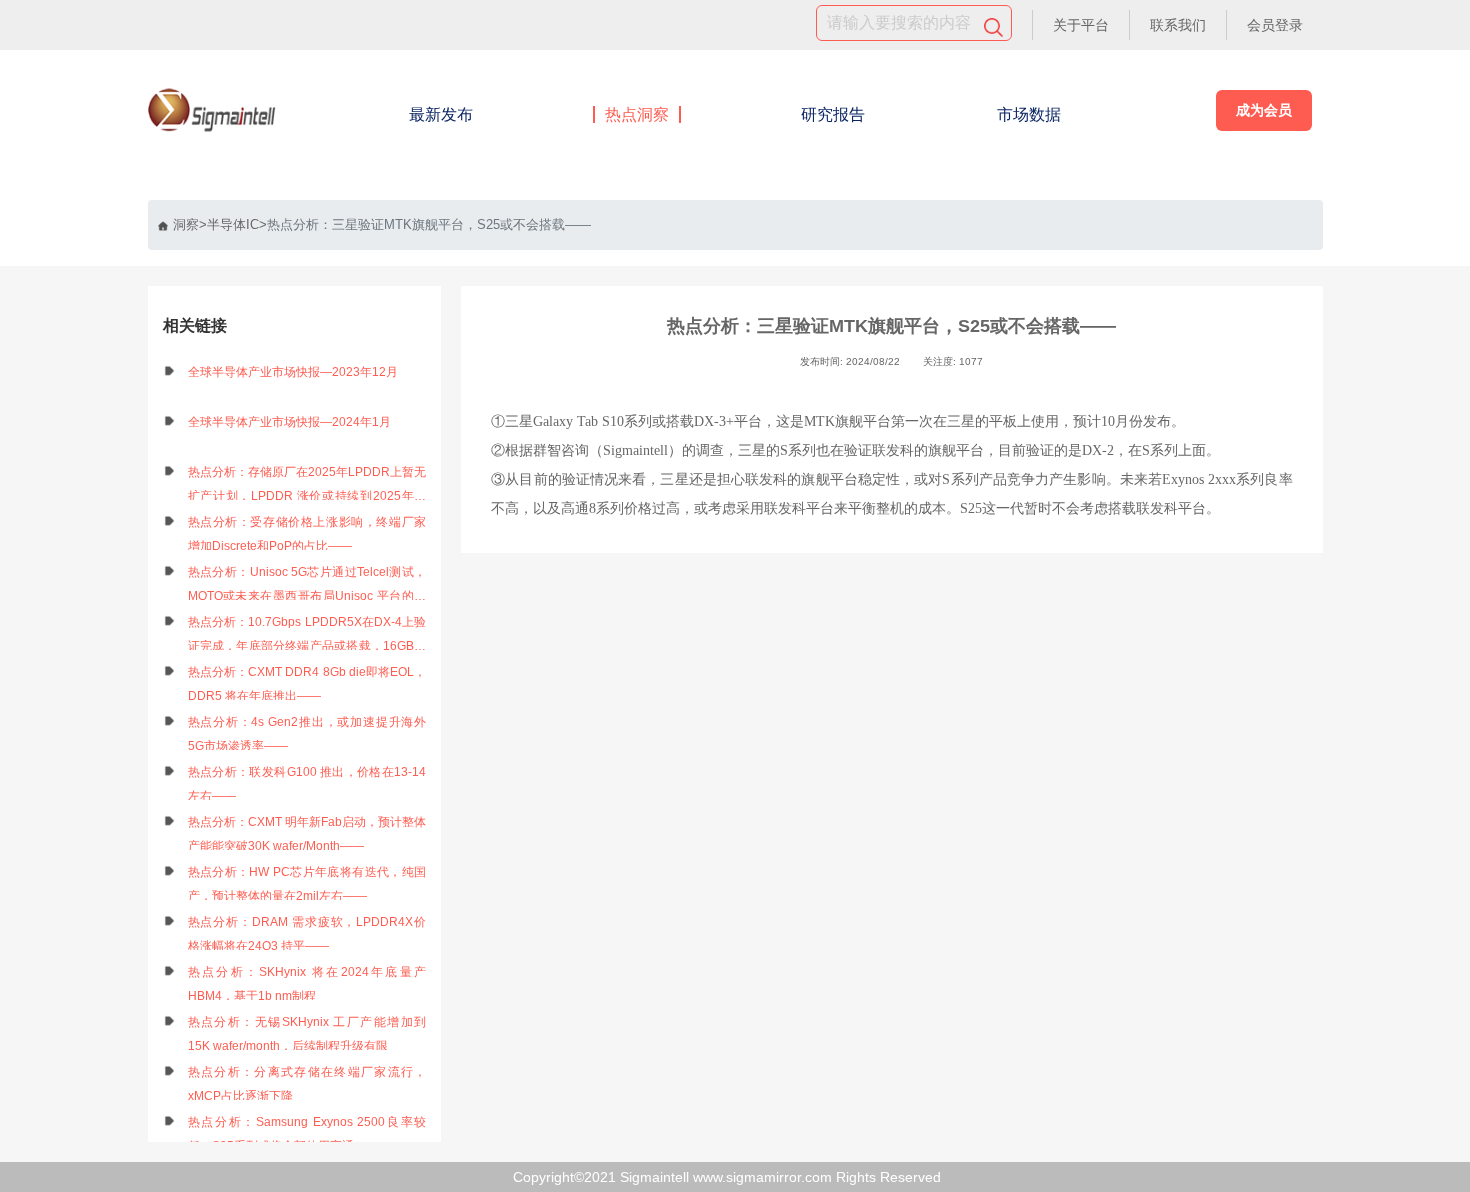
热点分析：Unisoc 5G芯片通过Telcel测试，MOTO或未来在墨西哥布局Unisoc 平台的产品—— (307, 586)
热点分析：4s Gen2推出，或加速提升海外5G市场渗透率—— (307, 734)
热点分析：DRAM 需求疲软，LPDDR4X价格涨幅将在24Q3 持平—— (307, 934)
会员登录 (1275, 25)
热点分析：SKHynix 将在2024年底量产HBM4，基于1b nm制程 (307, 984)
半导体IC (233, 224)
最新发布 (441, 114)
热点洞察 (637, 114)
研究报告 (833, 114)
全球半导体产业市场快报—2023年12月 (293, 372)
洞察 (186, 224)
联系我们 (1178, 25)
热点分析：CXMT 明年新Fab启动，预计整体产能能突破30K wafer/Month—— (307, 834)
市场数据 (1029, 114)
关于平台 (1081, 25)
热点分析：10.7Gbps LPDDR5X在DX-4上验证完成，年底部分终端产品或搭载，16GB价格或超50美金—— (307, 636)
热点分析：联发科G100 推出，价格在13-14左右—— (307, 784)
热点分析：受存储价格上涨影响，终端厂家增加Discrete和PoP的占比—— (307, 534)
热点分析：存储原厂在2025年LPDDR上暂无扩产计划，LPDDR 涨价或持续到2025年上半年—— (307, 486)
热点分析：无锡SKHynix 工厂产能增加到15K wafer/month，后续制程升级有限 (307, 1034)
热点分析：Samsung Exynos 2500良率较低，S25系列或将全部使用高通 (307, 1134)
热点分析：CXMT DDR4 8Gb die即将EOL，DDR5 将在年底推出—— (307, 684)
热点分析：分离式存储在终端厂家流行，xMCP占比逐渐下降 (307, 1084)
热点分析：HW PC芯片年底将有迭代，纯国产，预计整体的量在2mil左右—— (307, 884)
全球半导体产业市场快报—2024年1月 (289, 422)
